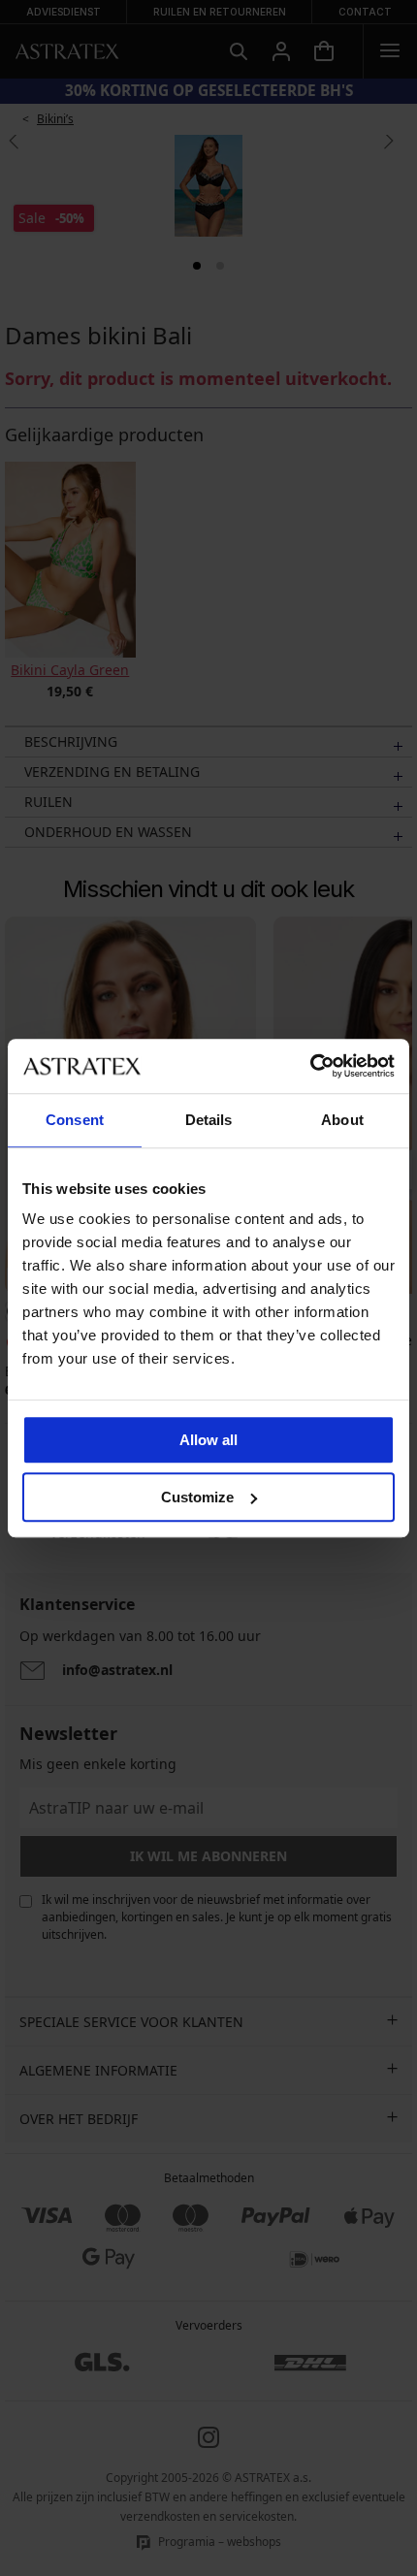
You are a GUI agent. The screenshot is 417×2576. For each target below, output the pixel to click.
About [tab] (342, 1120)
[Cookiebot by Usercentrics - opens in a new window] (310, 1066)
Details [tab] (209, 1120)
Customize (197, 1497)
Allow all (208, 1440)
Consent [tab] (75, 1120)
